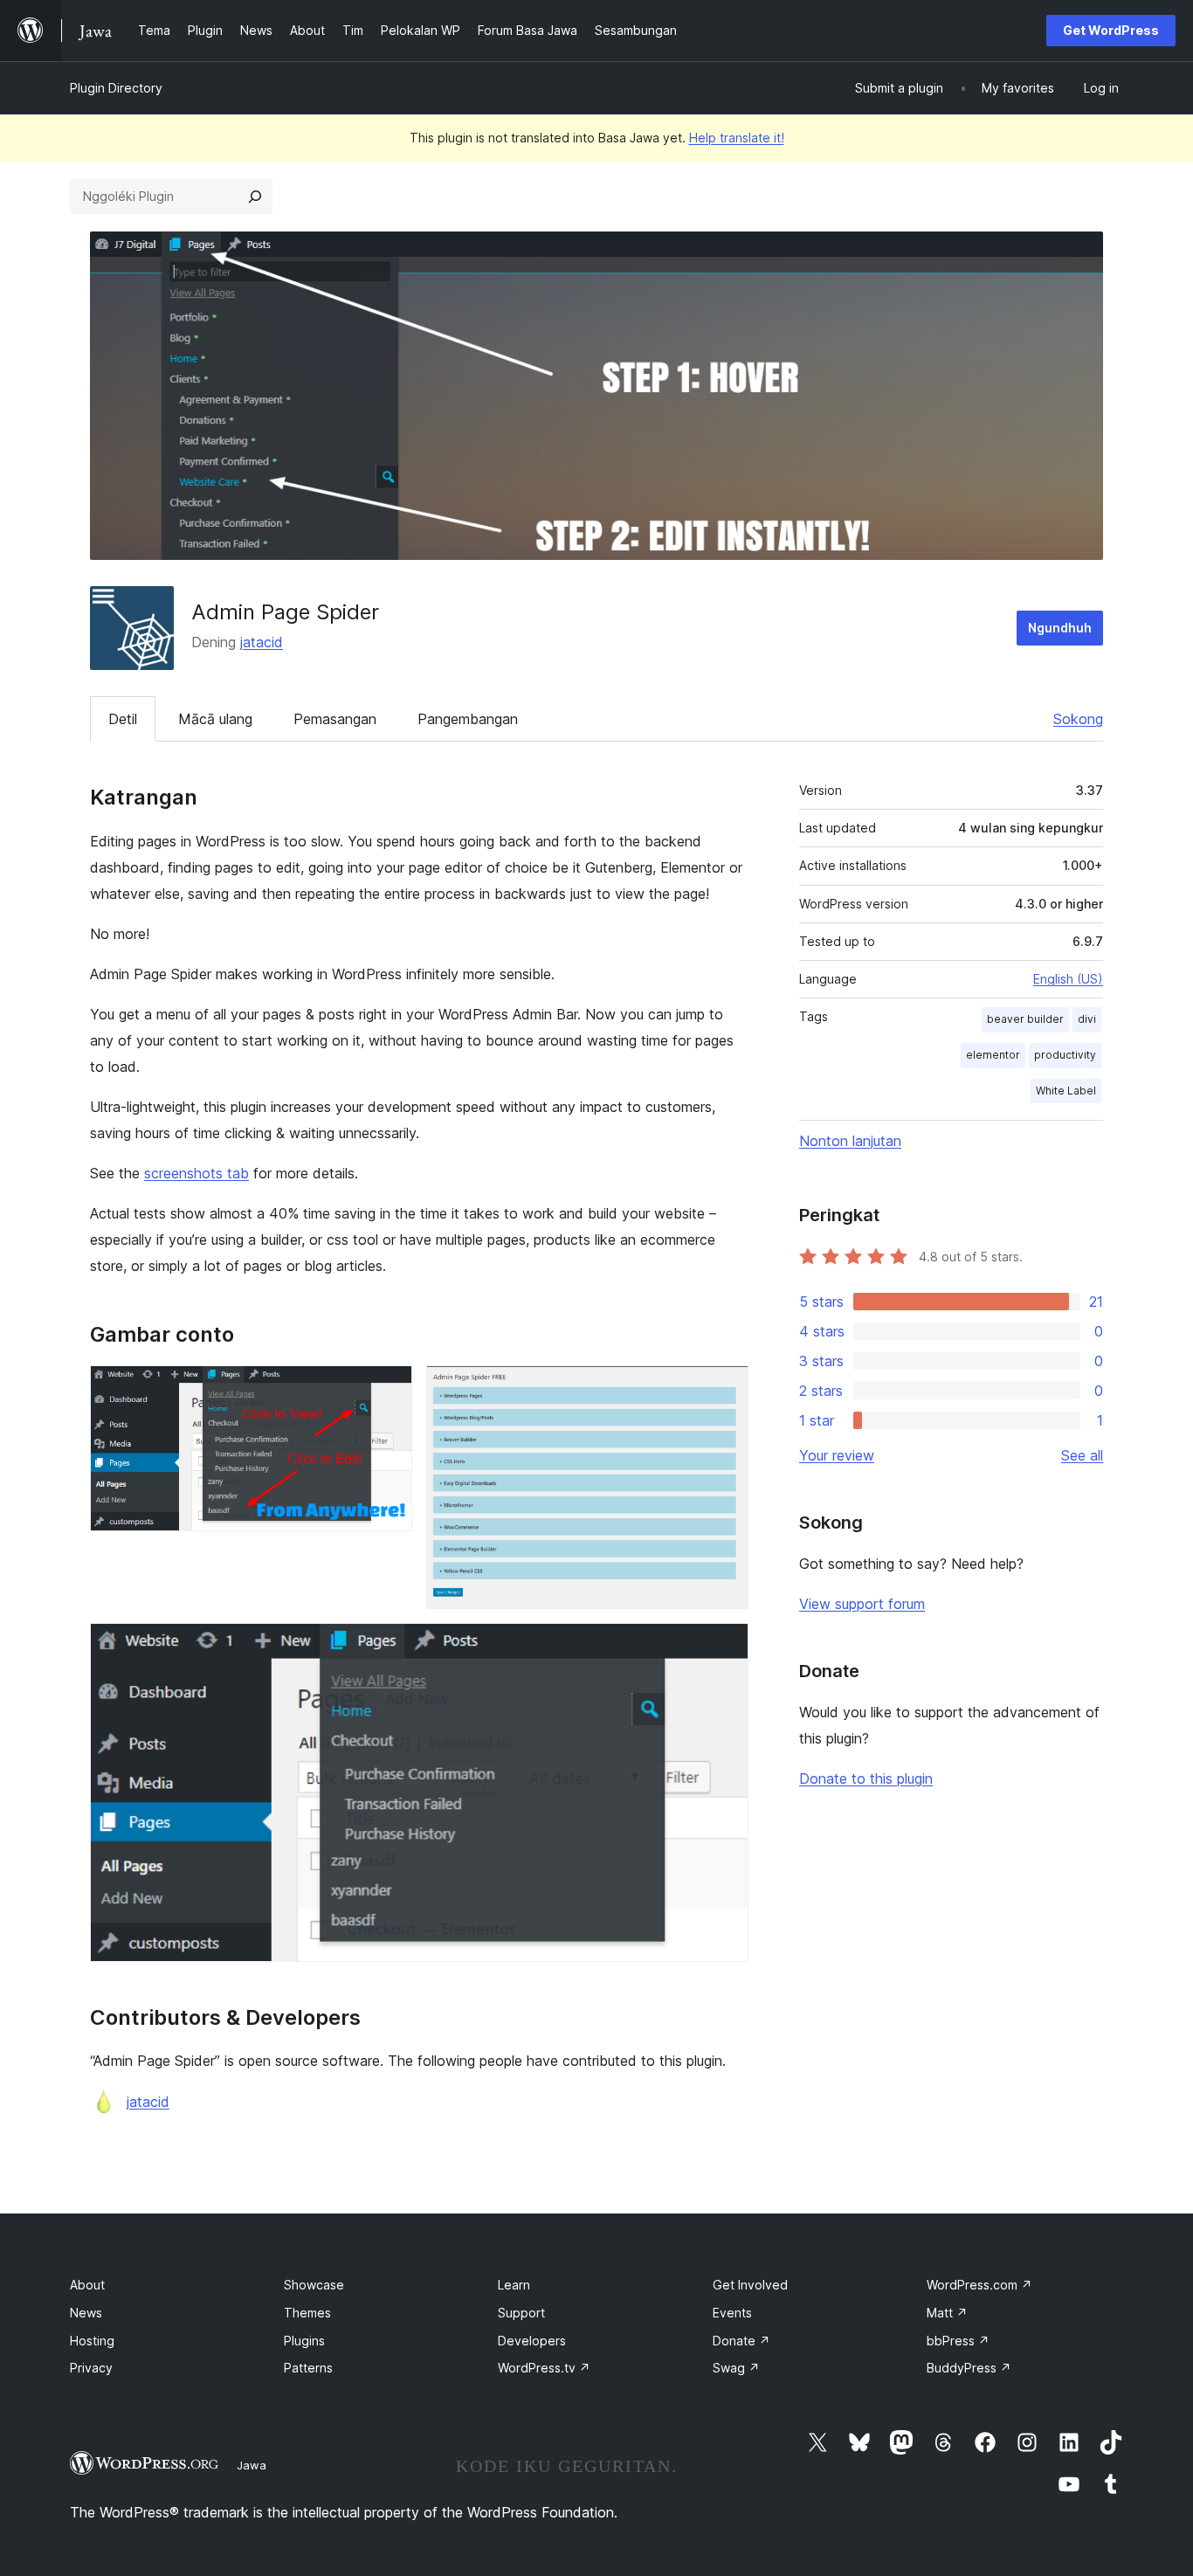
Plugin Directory (116, 88)
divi (1087, 1019)
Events (732, 2313)
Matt (947, 2313)
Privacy (91, 2368)
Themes (307, 2313)
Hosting (92, 2341)
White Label (1066, 1091)
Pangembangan (468, 719)
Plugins (304, 2341)
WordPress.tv (544, 2368)
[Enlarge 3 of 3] (725, 1647)
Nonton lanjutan (850, 1141)
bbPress (958, 2341)
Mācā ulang (215, 719)
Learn (514, 2285)
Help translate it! (737, 138)
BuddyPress (969, 2368)
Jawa (252, 2465)
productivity (1065, 1055)
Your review (837, 1455)
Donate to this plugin (866, 1778)
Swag (736, 2368)
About (87, 2285)
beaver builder (1025, 1019)
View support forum (862, 1604)
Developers (532, 2341)
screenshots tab (197, 1173)
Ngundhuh (1060, 628)
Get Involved (750, 2285)
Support (521, 2313)
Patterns (308, 2368)
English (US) (1068, 979)
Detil (123, 719)
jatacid (262, 642)
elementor (993, 1055)
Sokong (1078, 719)
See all (1082, 1455)
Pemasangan (335, 719)
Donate (741, 2341)
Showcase (314, 2285)
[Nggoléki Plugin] (255, 197)
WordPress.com (979, 2285)
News (86, 2313)
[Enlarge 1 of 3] (389, 1389)
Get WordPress (1111, 30)
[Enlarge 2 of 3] (725, 1389)
